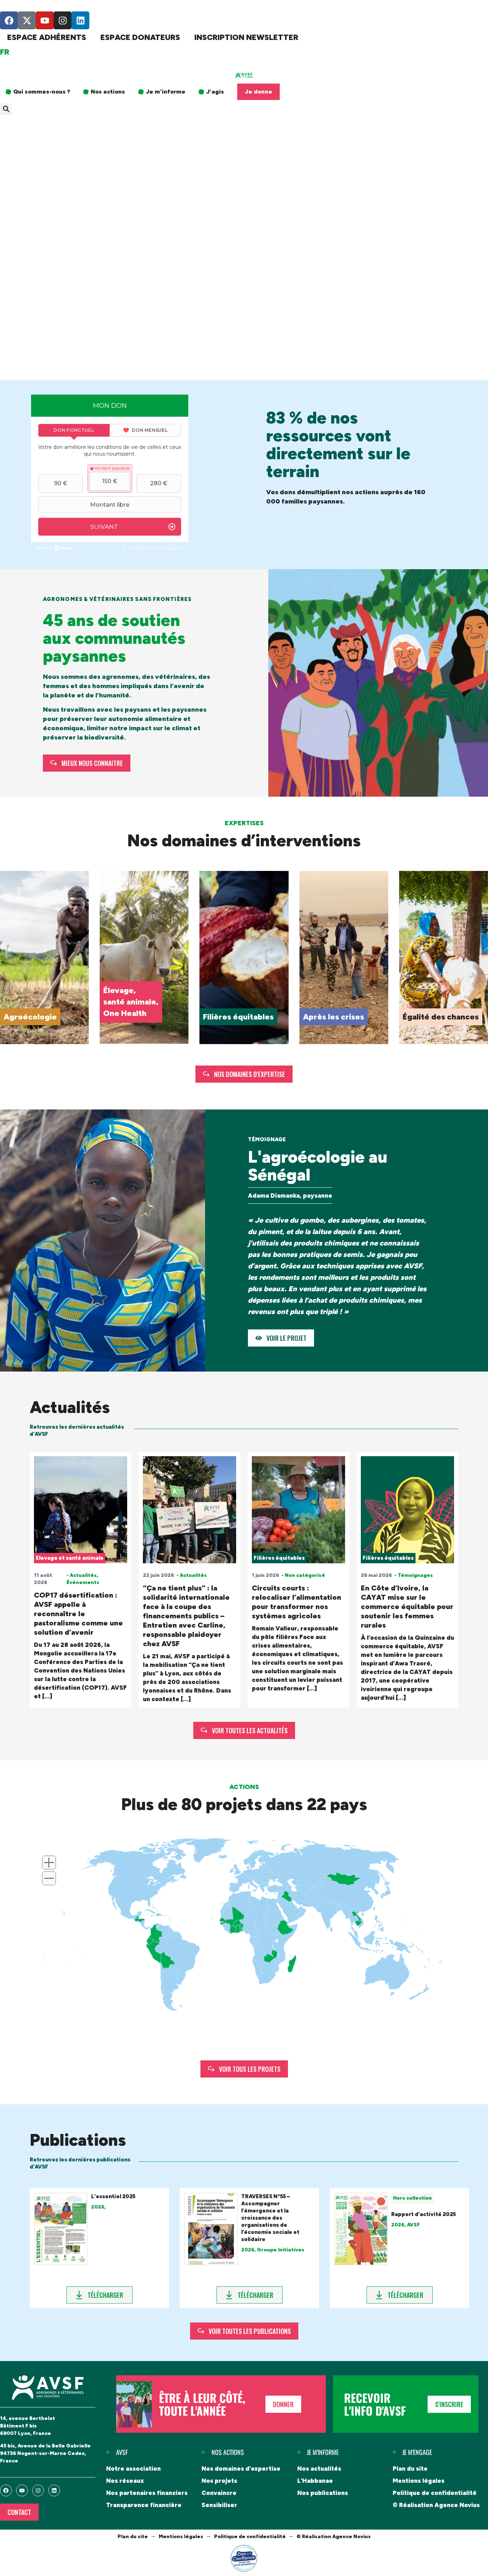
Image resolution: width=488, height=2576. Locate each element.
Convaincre (219, 2493)
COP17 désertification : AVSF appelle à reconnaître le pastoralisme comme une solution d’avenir (78, 1614)
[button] (6, 109)
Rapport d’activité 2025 (424, 2214)
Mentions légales (419, 2481)
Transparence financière (144, 2505)
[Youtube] (45, 20)
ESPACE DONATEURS (140, 37)
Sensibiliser (219, 2505)
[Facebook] (9, 20)
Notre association (133, 2469)
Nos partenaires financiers (147, 2493)
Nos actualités (319, 2469)
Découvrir (21, 1016)
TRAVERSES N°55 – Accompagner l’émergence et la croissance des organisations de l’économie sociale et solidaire (270, 2218)
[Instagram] (63, 20)
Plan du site (410, 2469)
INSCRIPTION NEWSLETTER (246, 37)
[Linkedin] (80, 20)
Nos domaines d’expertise (241, 2469)
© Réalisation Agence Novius (436, 2505)
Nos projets (219, 2481)
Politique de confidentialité (435, 2493)
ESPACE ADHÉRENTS (47, 37)
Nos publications (323, 2493)
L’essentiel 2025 (113, 2196)
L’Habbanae (315, 2481)
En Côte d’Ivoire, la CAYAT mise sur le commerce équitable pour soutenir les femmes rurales (407, 1607)
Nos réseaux (125, 2481)
